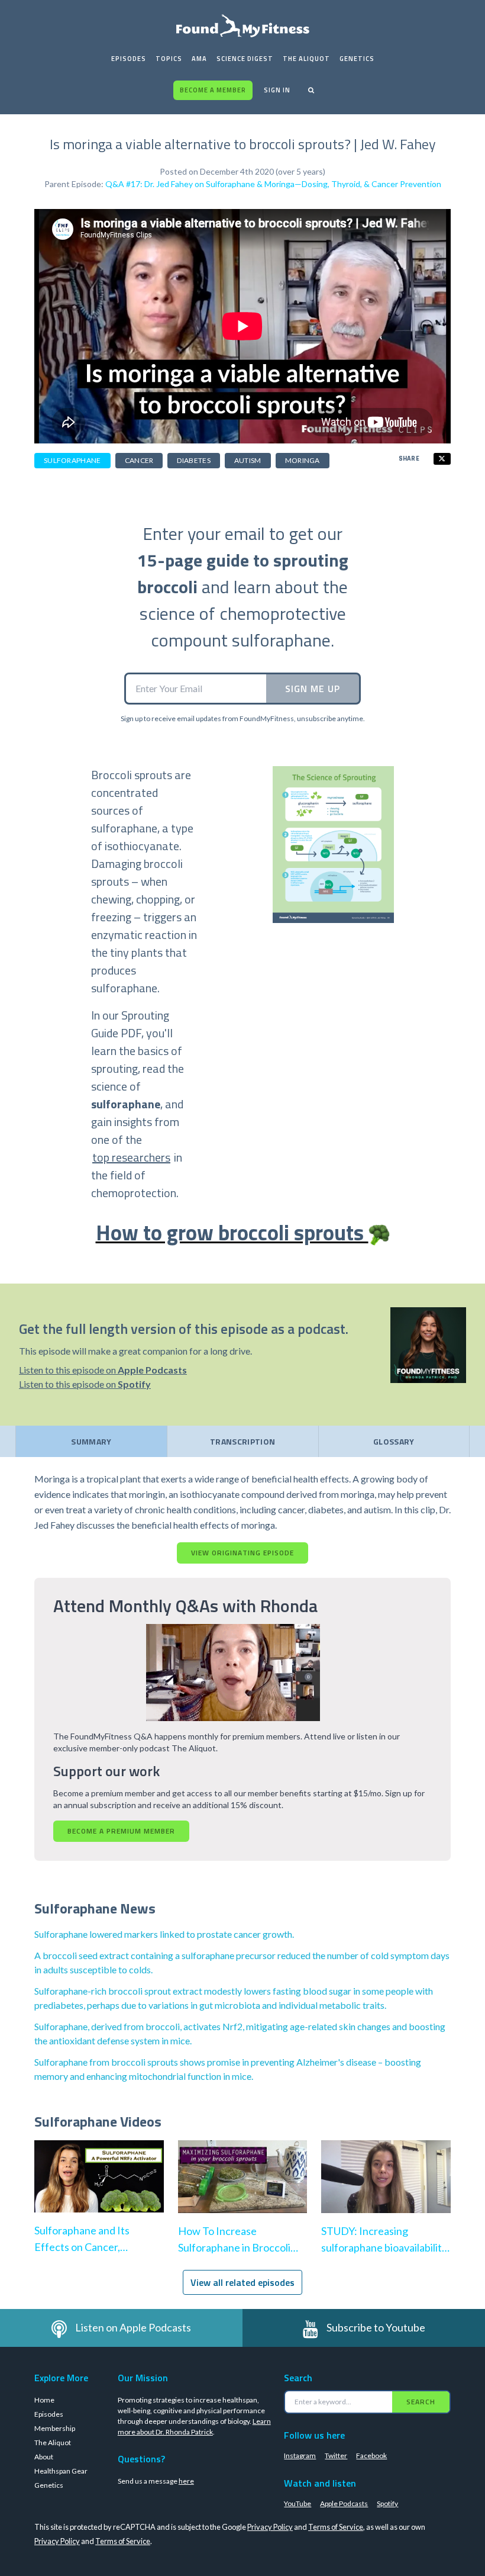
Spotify (387, 2503)
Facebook (371, 2456)
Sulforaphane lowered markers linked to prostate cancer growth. (164, 1934)
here (186, 2481)
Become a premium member (121, 1831)
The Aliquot (306, 59)
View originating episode (242, 1553)
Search (421, 2402)
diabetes (193, 460)
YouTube (298, 2503)
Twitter (336, 2456)
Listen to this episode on (103, 1370)
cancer (139, 460)
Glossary (394, 1441)
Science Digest (245, 59)
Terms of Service (336, 2527)
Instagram (300, 2456)
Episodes (129, 59)
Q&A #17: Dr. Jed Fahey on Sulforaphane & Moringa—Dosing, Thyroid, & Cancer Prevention (273, 184)
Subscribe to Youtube (376, 2327)
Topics (169, 59)
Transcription (243, 1441)
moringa (303, 460)
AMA (199, 59)
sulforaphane (72, 460)
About (44, 2457)
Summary (91, 1441)
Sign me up (313, 689)
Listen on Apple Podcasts (133, 2327)
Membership (55, 2428)
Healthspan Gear (61, 2471)
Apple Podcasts (344, 2503)
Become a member (213, 90)
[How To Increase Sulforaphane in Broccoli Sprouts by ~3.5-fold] (243, 2189)
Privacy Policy (270, 2527)
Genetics (357, 59)
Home (44, 2400)
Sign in (277, 90)
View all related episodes (242, 2282)
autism (248, 460)
